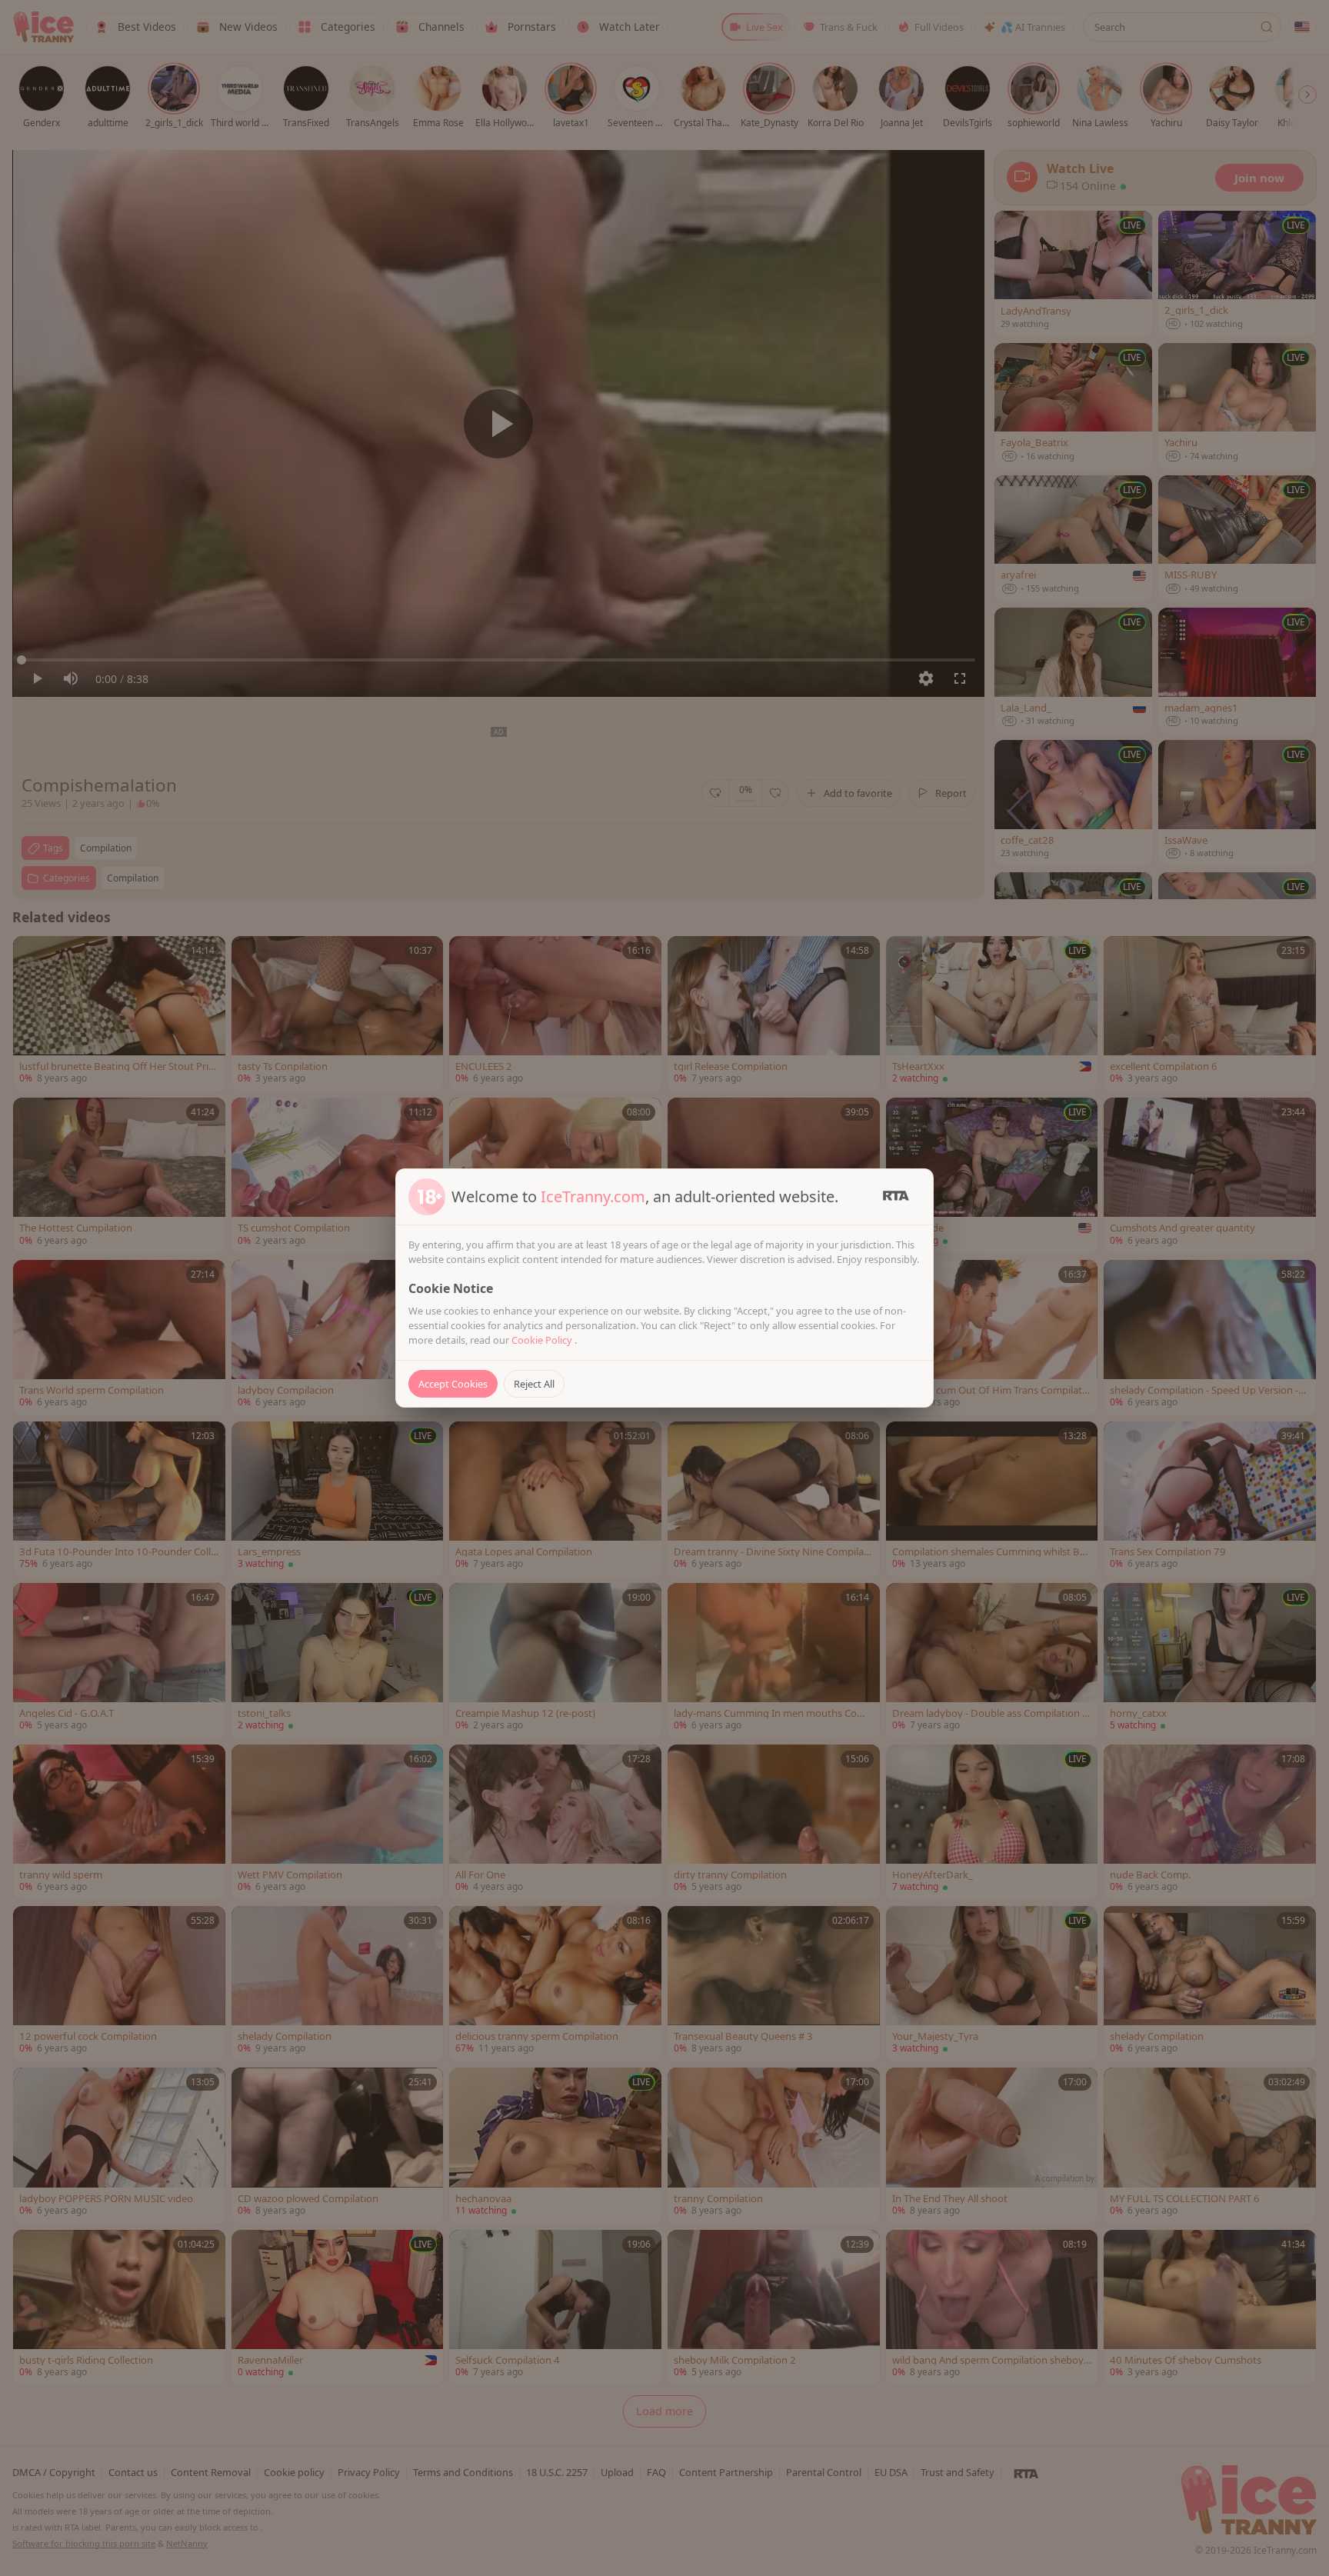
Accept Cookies (453, 1384)
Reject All (534, 1384)
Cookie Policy (543, 1340)
